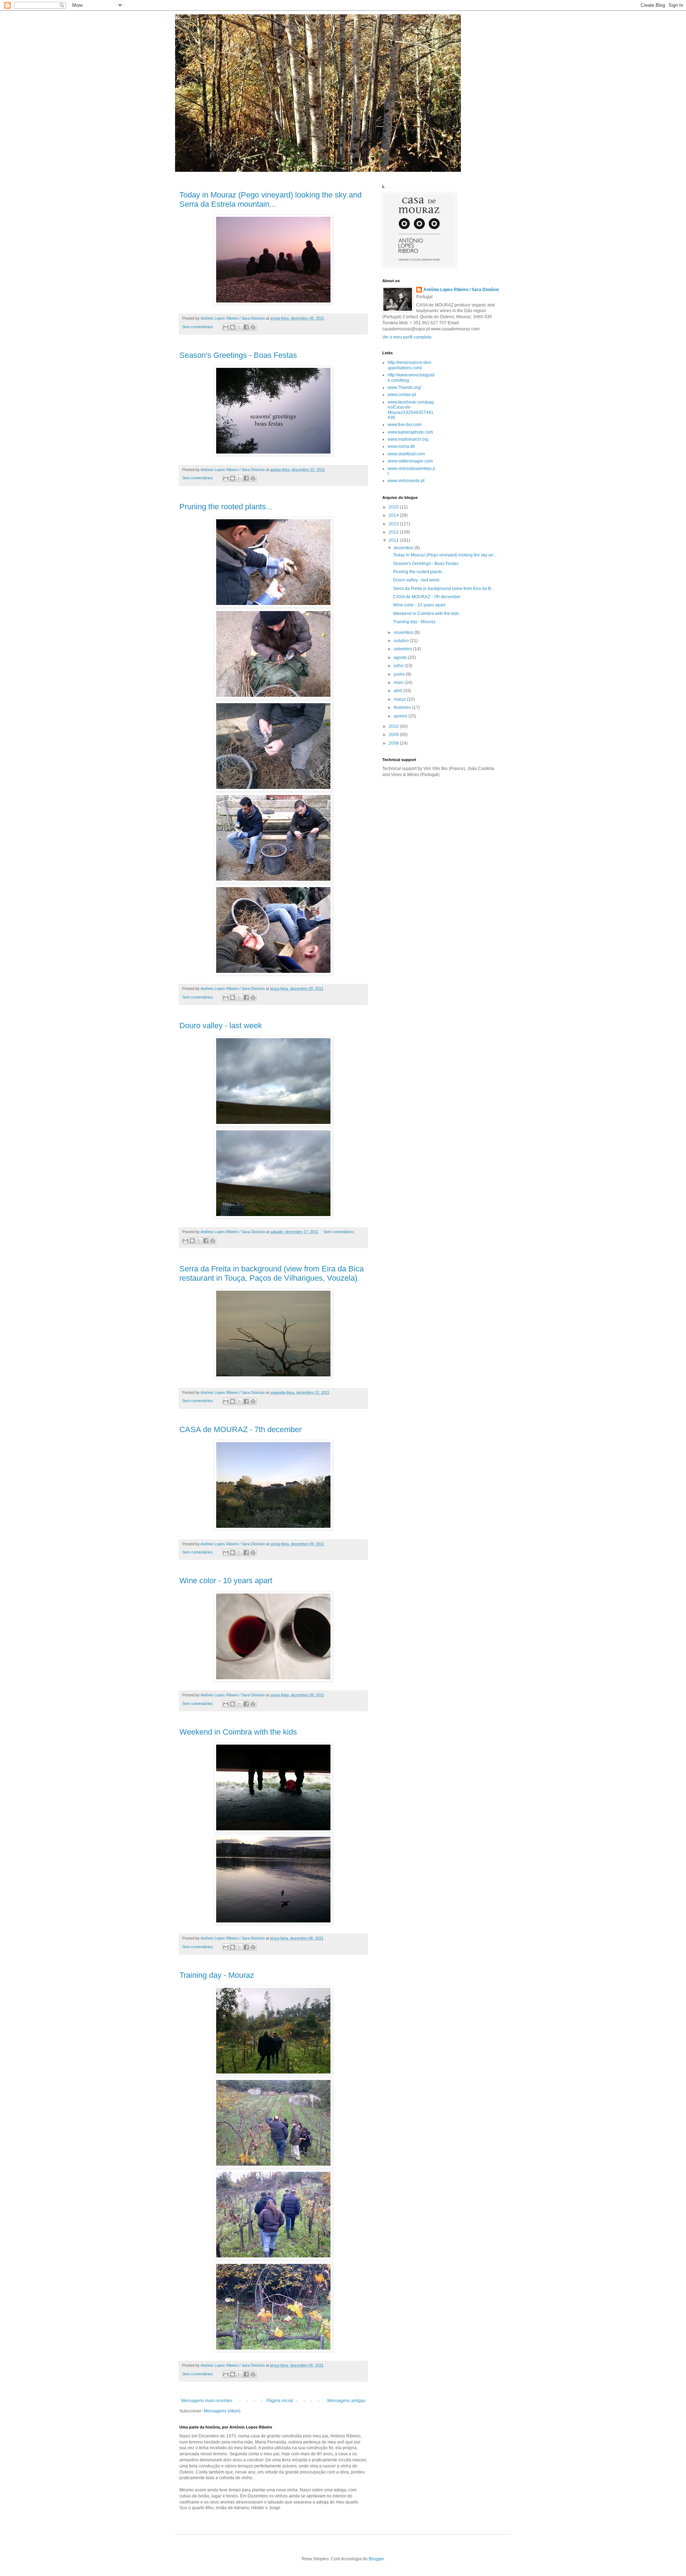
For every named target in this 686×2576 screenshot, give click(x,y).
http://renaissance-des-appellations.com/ (410, 365)
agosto (401, 657)
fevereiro (403, 707)
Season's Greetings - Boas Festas (238, 355)
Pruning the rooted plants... (226, 507)
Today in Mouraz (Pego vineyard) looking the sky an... (445, 555)
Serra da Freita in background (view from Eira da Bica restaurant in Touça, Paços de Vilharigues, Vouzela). (272, 1273)
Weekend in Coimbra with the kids (238, 1732)
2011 (394, 540)
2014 (394, 515)
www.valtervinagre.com (410, 461)
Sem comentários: (198, 327)
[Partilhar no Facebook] (246, 327)
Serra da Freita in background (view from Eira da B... (444, 589)
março (400, 699)
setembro (403, 649)
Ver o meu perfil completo (407, 337)
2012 (394, 532)
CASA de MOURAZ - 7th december (240, 1429)
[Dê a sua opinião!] (233, 327)
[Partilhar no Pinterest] (253, 327)
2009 (394, 735)
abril (399, 691)
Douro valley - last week (221, 1026)
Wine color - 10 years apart (226, 1580)
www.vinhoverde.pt (406, 481)
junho (400, 674)
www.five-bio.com (405, 425)
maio (399, 682)
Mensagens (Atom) (222, 2411)
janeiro (401, 716)
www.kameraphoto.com (410, 432)
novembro (404, 632)
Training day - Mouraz (217, 1975)
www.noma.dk (401, 446)
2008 (394, 743)
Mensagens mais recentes (207, 2401)
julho (399, 666)
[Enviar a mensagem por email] (226, 327)
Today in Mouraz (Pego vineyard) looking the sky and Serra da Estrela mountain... (270, 199)
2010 (394, 726)
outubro (402, 641)
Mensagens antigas (346, 2401)
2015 (394, 507)
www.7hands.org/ (404, 387)
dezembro (404, 548)
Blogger (376, 2559)
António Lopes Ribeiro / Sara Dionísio (461, 290)
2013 (394, 524)
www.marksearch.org (408, 439)
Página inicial (280, 2401)
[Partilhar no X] (239, 327)
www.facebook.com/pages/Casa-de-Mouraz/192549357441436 (411, 410)
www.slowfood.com (406, 454)
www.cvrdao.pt (402, 395)
